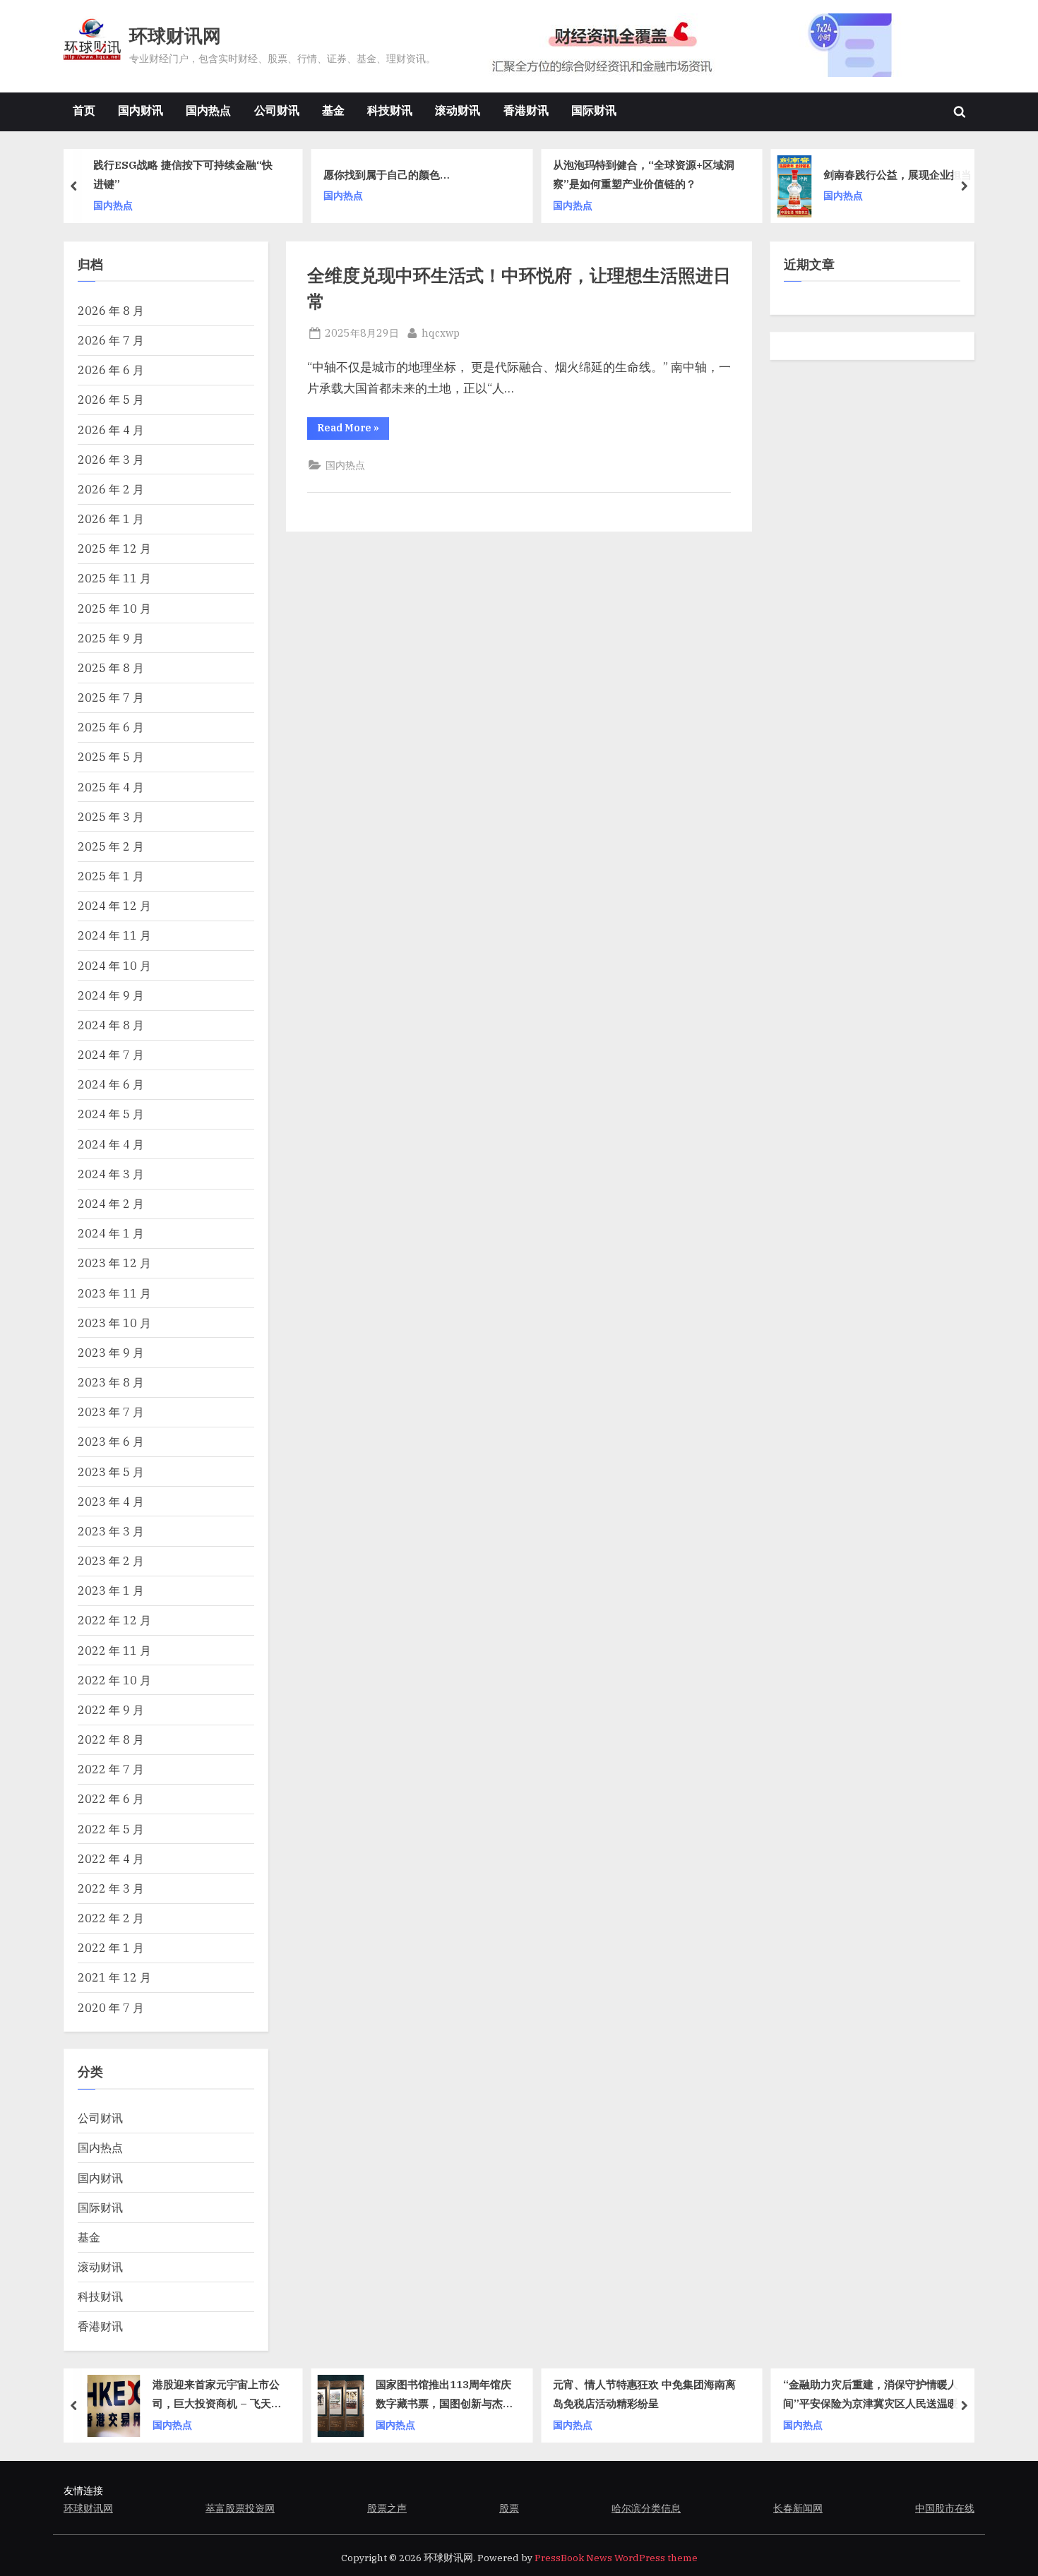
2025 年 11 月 (114, 578)
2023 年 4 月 (111, 1501)
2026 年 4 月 (111, 430)
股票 (509, 2508)
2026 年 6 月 (111, 370)
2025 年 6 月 (111, 727)
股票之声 (387, 2508)
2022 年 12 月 (114, 1620)
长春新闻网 (798, 2508)
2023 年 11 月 (114, 1293)
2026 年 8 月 (111, 310)
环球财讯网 (175, 36)
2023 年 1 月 (111, 1590)
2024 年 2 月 (111, 1203)
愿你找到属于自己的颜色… (387, 174)
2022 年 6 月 (111, 1798)
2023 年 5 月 (111, 1472)
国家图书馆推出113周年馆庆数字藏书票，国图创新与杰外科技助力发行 (445, 2396)
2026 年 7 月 (111, 340)
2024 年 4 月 (111, 1144)
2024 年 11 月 (114, 935)
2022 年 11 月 (114, 1650)
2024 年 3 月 (111, 1174)
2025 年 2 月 (111, 846)
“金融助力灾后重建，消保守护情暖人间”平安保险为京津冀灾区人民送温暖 (871, 2394)
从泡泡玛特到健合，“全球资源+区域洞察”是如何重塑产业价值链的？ (644, 175)
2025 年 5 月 (111, 756)
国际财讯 (594, 110)
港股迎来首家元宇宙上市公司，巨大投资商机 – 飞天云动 (217, 2396)
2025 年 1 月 (111, 876)
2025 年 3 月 (111, 816)
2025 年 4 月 (111, 787)
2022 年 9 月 (111, 1709)
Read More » (353, 430)
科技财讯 (390, 110)
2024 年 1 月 (111, 1233)
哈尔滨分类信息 (646, 2508)
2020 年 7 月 (111, 2007)
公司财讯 (277, 110)
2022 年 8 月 (111, 1739)
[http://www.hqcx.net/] (717, 45)
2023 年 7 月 (111, 1412)
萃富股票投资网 (240, 2508)
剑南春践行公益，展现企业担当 (897, 174)
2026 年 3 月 (111, 459)
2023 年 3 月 (111, 1531)
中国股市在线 (945, 2508)
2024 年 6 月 (111, 1084)
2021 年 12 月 (114, 1977)
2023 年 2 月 (111, 1560)
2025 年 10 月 (114, 608)
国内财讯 (141, 110)
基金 (333, 110)
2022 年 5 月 (111, 1829)
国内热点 (208, 110)
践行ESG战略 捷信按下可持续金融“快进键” (183, 175)
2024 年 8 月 (111, 1025)
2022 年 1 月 (111, 1947)
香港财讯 (526, 110)
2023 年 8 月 (111, 1382)
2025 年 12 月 (114, 548)
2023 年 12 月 (114, 1263)
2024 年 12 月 (114, 905)
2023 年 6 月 (111, 1441)
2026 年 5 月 (111, 399)
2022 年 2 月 (111, 1918)
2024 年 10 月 (114, 965)
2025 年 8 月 (111, 667)
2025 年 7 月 (111, 697)
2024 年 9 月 (111, 995)
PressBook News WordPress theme (616, 2558)
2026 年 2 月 (111, 489)
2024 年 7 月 (111, 1054)
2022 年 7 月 (111, 1769)
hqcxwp (441, 333)
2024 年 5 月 (111, 1114)
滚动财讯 (458, 110)
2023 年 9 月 (111, 1352)
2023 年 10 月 (114, 1323)
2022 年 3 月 (111, 1888)
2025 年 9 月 (111, 638)
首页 (84, 110)
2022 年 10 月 (114, 1680)
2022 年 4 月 (111, 1858)
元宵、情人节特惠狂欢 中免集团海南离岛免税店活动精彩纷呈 (644, 2394)
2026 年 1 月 (111, 519)
